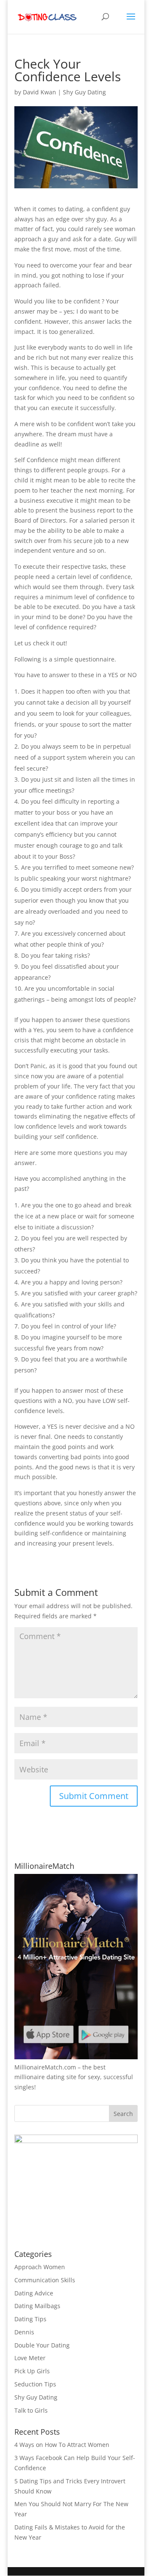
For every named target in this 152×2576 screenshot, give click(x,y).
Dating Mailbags (37, 2306)
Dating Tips (30, 2319)
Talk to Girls (31, 2410)
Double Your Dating (42, 2345)
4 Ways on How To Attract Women (62, 2445)
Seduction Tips (35, 2384)
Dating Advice (34, 2293)
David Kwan (39, 92)
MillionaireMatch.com (45, 2067)
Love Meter (30, 2358)
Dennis (24, 2332)
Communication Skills (45, 2280)
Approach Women (40, 2267)
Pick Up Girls (32, 2371)
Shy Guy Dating (84, 92)
